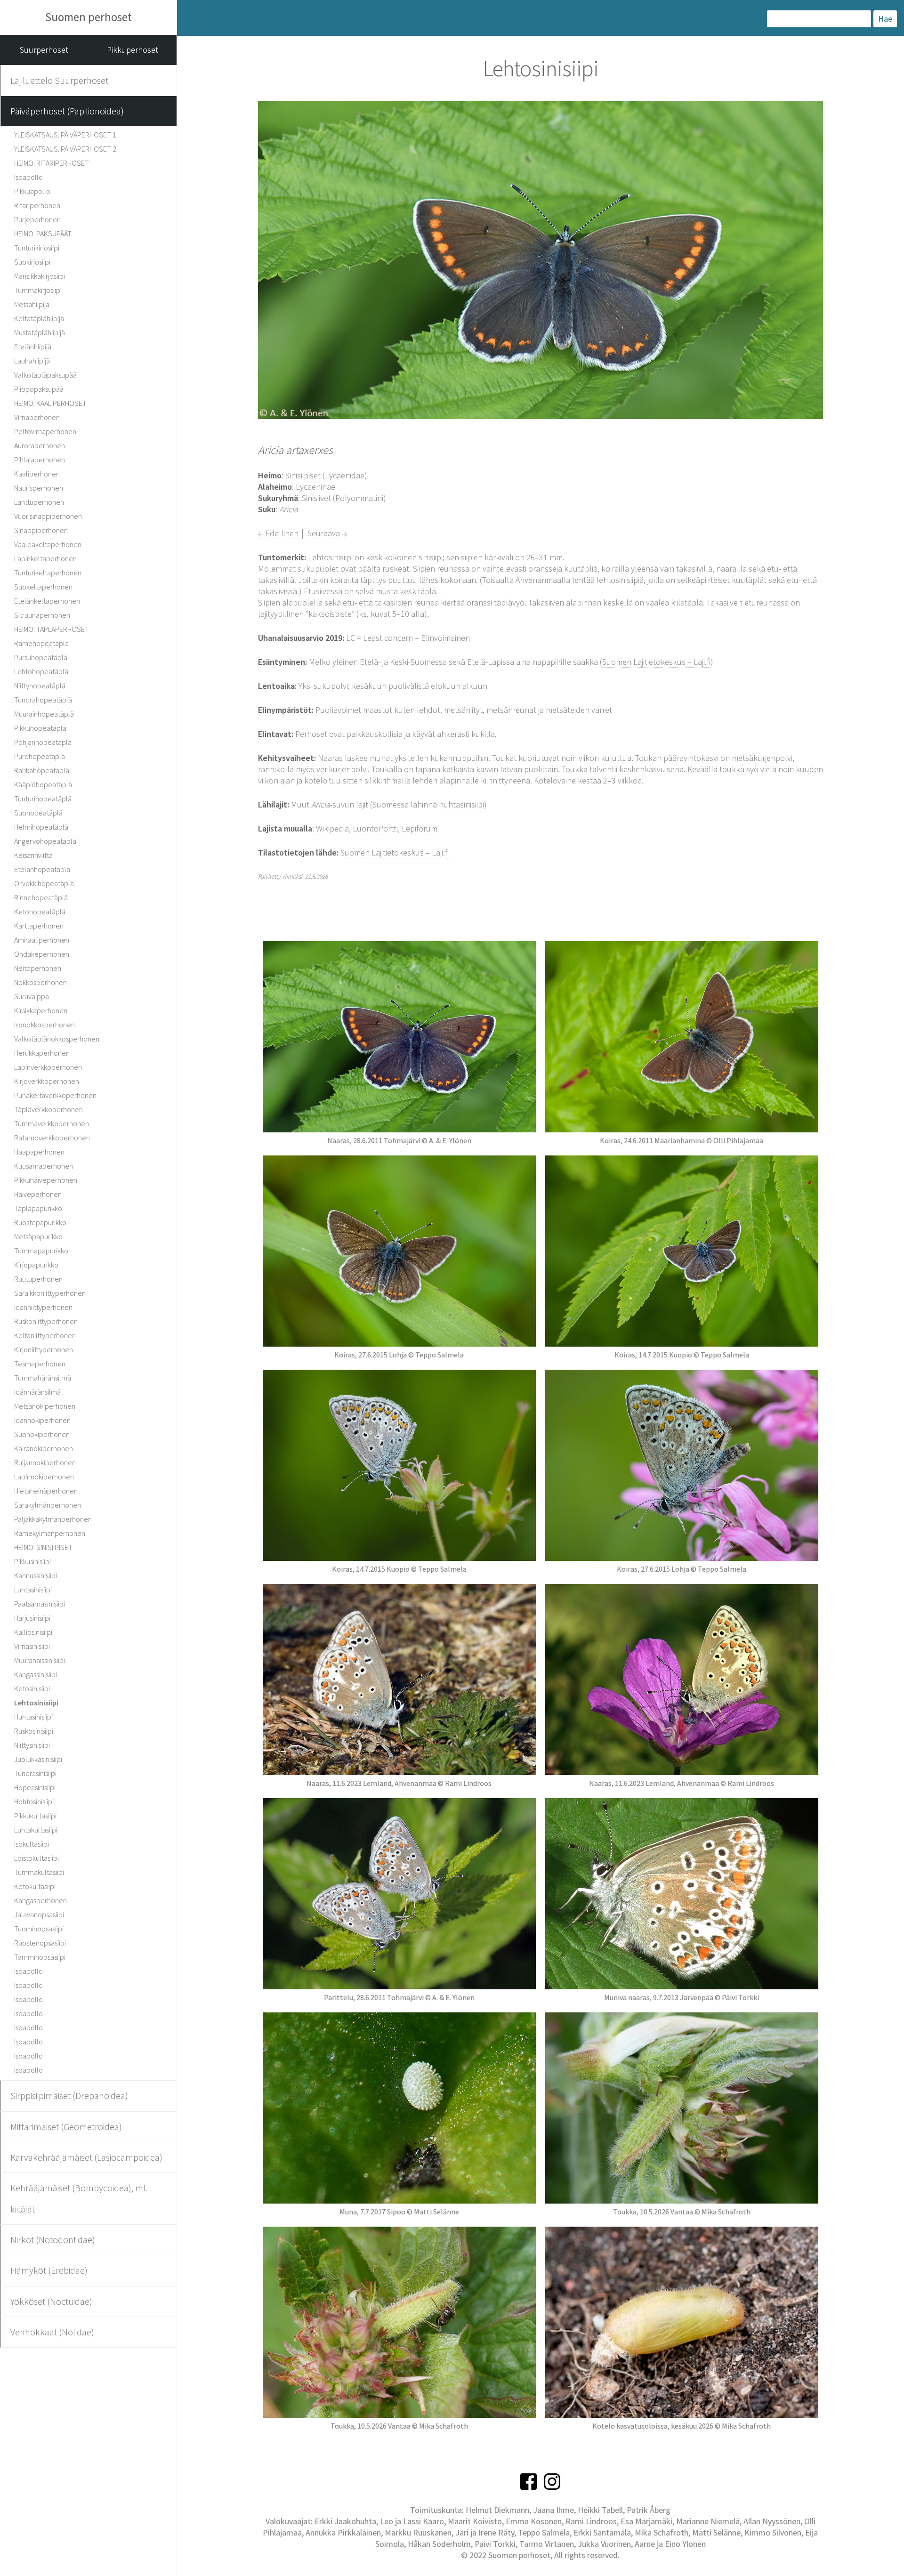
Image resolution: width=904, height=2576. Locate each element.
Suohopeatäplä (38, 813)
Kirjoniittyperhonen (44, 1349)
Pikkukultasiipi (35, 1816)
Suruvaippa (32, 996)
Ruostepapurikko (40, 1222)
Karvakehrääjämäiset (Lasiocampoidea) (86, 2157)
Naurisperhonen (39, 488)
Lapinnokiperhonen (44, 1477)
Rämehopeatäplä (41, 643)
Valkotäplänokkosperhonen (57, 1039)
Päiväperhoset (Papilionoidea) (67, 111)
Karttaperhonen (39, 926)
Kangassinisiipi (36, 1674)
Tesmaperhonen (40, 1364)
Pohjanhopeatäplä (43, 742)
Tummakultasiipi (39, 1872)
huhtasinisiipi (461, 804)
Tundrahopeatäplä (43, 700)
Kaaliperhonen (37, 474)
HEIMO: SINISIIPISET (43, 1547)
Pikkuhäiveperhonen (46, 1180)
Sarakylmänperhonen (48, 1505)
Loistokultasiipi (36, 1858)
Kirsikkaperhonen (41, 1010)
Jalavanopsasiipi (39, 1914)
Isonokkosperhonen (44, 1025)
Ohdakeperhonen (42, 954)
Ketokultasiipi (35, 1886)
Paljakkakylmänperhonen (53, 1519)
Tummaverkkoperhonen (52, 1123)
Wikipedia (332, 828)
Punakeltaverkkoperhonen (55, 1095)
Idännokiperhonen (42, 1420)
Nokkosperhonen (40, 982)
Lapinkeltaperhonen (45, 558)
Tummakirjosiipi (38, 290)
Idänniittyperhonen (43, 1307)
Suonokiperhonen (42, 1434)
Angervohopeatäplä (45, 841)
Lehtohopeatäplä (41, 671)
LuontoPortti (375, 828)
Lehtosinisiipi (36, 1703)
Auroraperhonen (40, 445)
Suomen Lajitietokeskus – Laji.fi (656, 662)
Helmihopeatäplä (41, 827)
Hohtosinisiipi (34, 1801)
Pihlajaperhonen (40, 460)
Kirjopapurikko (36, 1265)
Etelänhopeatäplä (42, 869)
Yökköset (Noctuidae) (51, 2301)
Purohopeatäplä (40, 756)
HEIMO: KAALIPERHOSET (50, 403)
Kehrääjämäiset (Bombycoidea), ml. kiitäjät (79, 2198)
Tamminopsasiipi (40, 1957)
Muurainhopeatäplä (44, 714)
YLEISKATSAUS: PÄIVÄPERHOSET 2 (65, 149)
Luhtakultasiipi (36, 1830)
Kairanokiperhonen (44, 1448)
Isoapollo (28, 177)
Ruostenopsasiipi (40, 1943)
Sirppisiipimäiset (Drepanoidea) (69, 2096)
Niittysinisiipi (32, 1745)
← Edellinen (279, 533)
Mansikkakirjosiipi (40, 276)
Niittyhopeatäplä (40, 686)
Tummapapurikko (41, 1251)
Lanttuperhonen (39, 502)
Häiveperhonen (38, 1194)
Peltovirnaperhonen (45, 431)
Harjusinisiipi (32, 1618)
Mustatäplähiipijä (40, 332)
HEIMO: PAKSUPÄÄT (43, 234)
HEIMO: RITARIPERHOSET (52, 163)
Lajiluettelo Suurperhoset (59, 80)
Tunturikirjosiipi (37, 248)
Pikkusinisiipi (32, 1561)
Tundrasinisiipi (35, 1773)
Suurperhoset (44, 50)
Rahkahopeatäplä (42, 770)
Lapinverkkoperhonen (48, 1067)
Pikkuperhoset (133, 50)
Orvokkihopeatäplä (44, 883)
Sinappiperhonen (41, 530)
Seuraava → (327, 533)
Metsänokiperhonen (45, 1406)
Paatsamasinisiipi (40, 1604)
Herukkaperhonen (42, 1053)
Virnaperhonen (37, 417)
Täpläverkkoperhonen (48, 1109)
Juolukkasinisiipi (38, 1759)
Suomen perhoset (89, 17)
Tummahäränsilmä (43, 1378)
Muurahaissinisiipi (40, 1660)
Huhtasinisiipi (33, 1717)
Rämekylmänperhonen (50, 1533)
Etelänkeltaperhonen (47, 601)
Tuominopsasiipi (39, 1929)
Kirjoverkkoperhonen (47, 1081)
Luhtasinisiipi (33, 1590)
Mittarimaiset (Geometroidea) (66, 2127)
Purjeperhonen (37, 219)
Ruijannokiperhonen (45, 1462)
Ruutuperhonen (38, 1279)
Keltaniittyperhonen (45, 1335)
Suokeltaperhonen (43, 587)
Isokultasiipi (32, 1844)
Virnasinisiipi (32, 1646)
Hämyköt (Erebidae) (49, 2270)
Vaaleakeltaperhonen (48, 544)
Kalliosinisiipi (33, 1632)
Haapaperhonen (39, 1152)
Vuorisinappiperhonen (48, 516)
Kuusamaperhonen (44, 1166)
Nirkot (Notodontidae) (53, 2240)
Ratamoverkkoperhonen (52, 1138)
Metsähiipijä (32, 304)
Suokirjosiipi (32, 262)
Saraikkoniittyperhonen (50, 1293)
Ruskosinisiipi (34, 1731)
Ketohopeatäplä (40, 912)
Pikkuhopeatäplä (40, 728)
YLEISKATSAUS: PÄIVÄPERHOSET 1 (65, 135)
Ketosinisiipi (32, 1688)
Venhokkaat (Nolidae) (52, 2332)
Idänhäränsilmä (37, 1392)
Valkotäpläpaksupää (45, 375)
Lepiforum (420, 828)
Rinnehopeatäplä (41, 897)
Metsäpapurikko (38, 1236)
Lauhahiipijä (32, 361)
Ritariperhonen (37, 205)
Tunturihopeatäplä (43, 799)
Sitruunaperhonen (42, 615)
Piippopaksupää (39, 389)
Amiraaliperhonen (42, 940)
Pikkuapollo (32, 191)
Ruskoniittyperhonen (46, 1321)
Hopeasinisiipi (35, 1787)
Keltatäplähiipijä (39, 318)
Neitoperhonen (38, 968)
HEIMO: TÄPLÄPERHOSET (52, 629)
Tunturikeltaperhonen (48, 573)
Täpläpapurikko (38, 1208)
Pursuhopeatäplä (41, 657)
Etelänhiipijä (33, 347)
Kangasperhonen (40, 1900)
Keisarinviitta (33, 855)
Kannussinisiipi (36, 1575)
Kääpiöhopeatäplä (43, 784)
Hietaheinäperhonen (46, 1491)
